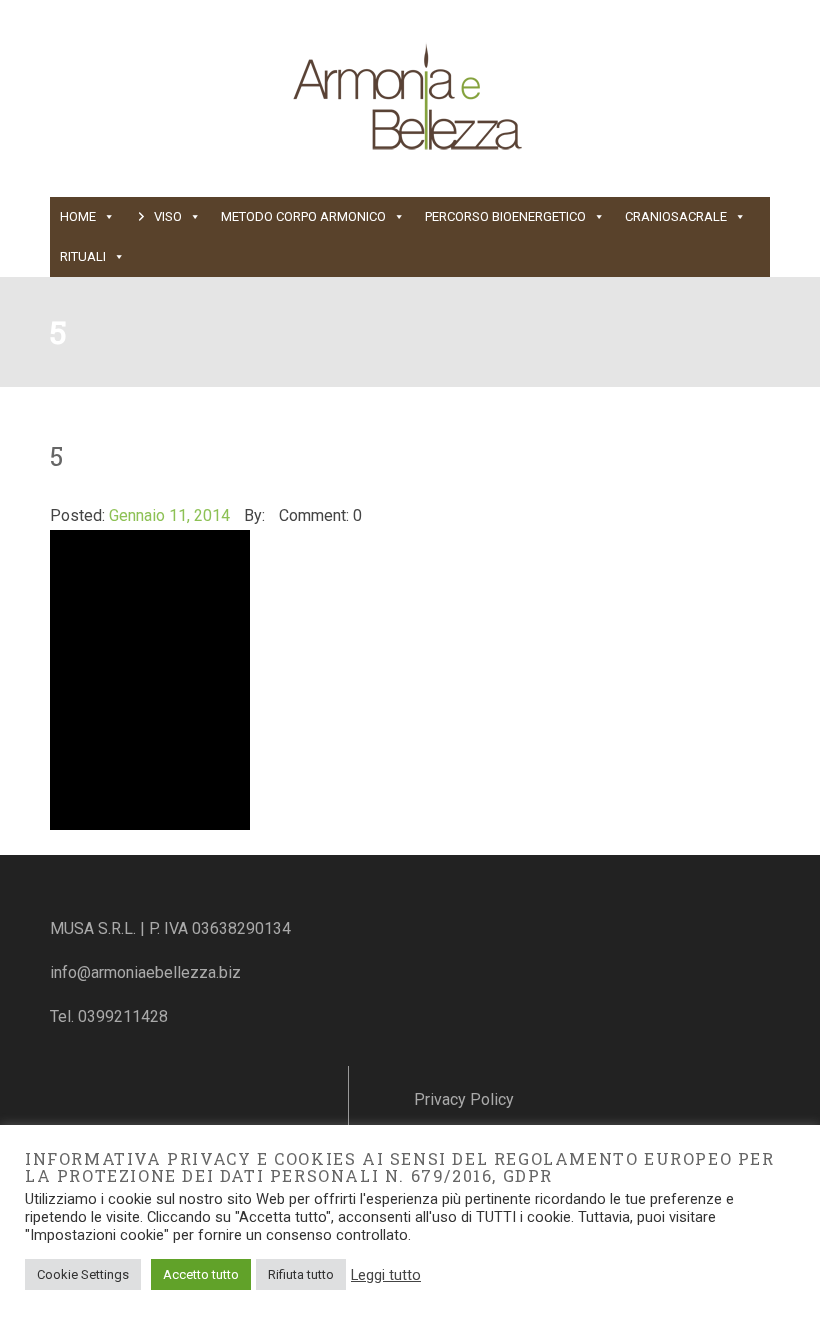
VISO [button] (168, 216)
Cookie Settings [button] (83, 1274)
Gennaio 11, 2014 (169, 515)
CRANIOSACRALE (676, 216)
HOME (78, 216)
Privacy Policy (464, 1099)
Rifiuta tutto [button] (301, 1274)
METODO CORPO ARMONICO (303, 216)
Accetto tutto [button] (201, 1274)
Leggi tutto (386, 1275)
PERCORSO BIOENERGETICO (505, 216)
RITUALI (83, 256)
